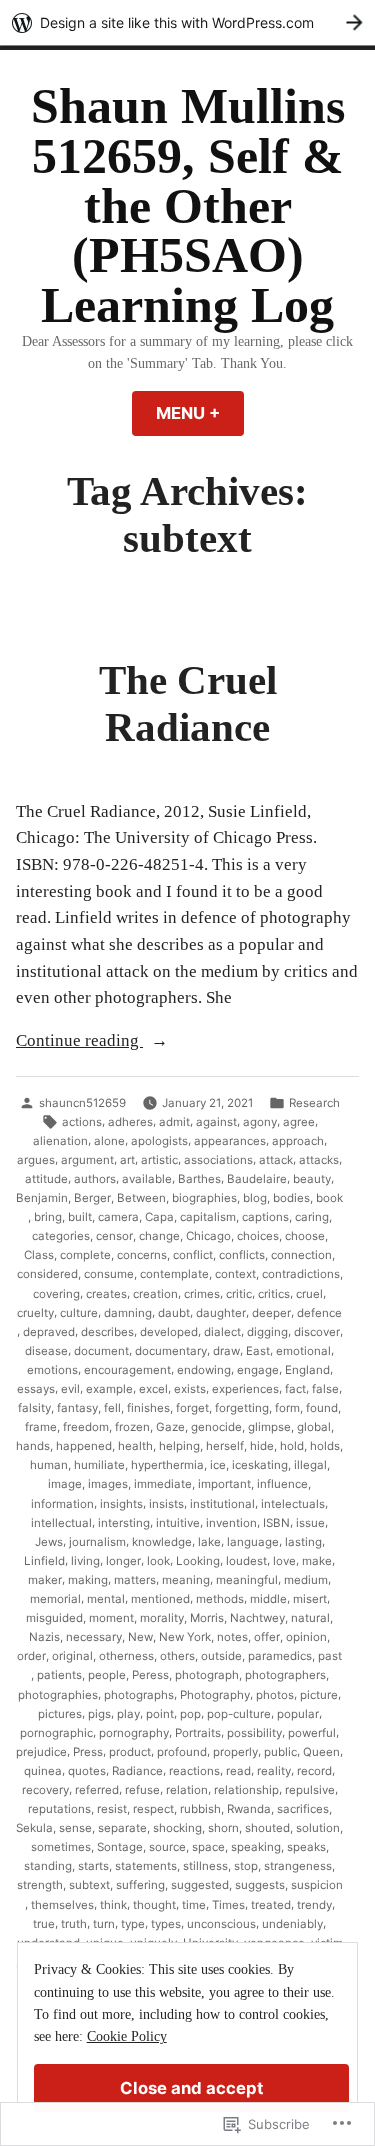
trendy (314, 1905)
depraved (49, 1332)
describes (107, 1332)
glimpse (269, 1427)
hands (33, 1446)
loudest (246, 1561)
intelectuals (293, 1504)
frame (41, 1427)
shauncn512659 (82, 1103)
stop (246, 1866)
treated (271, 1905)
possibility (254, 1733)
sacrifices (303, 1809)
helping (179, 1446)
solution (318, 1828)
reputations (59, 1809)
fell (112, 1408)
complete (85, 1255)
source (167, 1847)
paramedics (280, 1656)
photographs (139, 1695)
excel (153, 1389)
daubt (174, 1313)
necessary (94, 1637)
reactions (194, 1771)
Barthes (199, 1179)
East (258, 1351)
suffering (140, 1885)
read (238, 1771)
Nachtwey (257, 1618)
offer (267, 1637)
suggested (200, 1885)
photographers (285, 1675)
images (108, 1484)
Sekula (34, 1828)
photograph (207, 1675)
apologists (159, 1141)
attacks (319, 1160)
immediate (163, 1484)
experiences (245, 1389)
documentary (171, 1351)
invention (231, 1523)
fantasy (77, 1408)
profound (182, 1752)
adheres (130, 1122)
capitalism (208, 1217)
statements (146, 1866)
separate (122, 1828)
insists (166, 1504)
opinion (306, 1637)
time (194, 1905)
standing (48, 1866)
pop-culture (239, 1714)
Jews (49, 1542)
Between (141, 1198)
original (72, 1656)
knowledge (162, 1542)
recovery (45, 1790)
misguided (54, 1618)
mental (106, 1599)
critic (239, 1294)
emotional (303, 1351)
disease (46, 1351)
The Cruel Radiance (188, 703)
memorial (55, 1599)
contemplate (174, 1274)
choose (305, 1236)
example (109, 1389)
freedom (86, 1427)
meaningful (247, 1580)
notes (232, 1637)
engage (258, 1370)
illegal (310, 1465)
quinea (43, 1771)
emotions (52, 1370)
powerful (312, 1733)
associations (218, 1160)
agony (260, 1122)
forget (192, 1408)
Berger (92, 1198)
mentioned (160, 1599)
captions (265, 1217)
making (88, 1580)
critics (274, 1294)
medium (306, 1580)
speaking (256, 1847)
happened (84, 1446)
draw (226, 1351)
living (85, 1561)
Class (39, 1255)
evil (70, 1389)
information (62, 1504)
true (44, 1924)
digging (267, 1332)
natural (310, 1618)
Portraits (198, 1733)
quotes (87, 1771)
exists (190, 1389)
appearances (230, 1141)
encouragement (127, 1370)
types (166, 1924)
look (158, 1561)
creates (106, 1294)
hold (292, 1446)
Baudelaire (257, 1179)
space (208, 1847)
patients (59, 1675)
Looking (198, 1561)
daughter (221, 1313)
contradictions (301, 1274)
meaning (186, 1580)
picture (319, 1695)
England (307, 1370)
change (159, 1236)
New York (185, 1637)
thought (154, 1905)
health (135, 1446)
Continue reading (79, 1042)
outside (221, 1656)
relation (187, 1790)
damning (128, 1313)
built (80, 1217)
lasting (303, 1542)
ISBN (276, 1523)
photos (275, 1695)
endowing (204, 1370)
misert (310, 1599)
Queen (321, 1752)
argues (36, 1160)
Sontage (120, 1847)
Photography (215, 1695)
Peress (150, 1675)
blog (255, 1198)
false (325, 1389)
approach (298, 1141)
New (140, 1637)
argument (87, 1160)
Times (228, 1905)
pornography (134, 1733)
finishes (148, 1408)
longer (123, 1561)
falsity (34, 1408)
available (147, 1179)
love (284, 1561)
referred (97, 1790)
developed (169, 1332)
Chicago (208, 1236)
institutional (222, 1504)
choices (258, 1236)
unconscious (221, 1924)
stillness (205, 1866)
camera (118, 1217)
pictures (60, 1714)
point (160, 1714)
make (317, 1561)
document (101, 1351)
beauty (312, 1179)
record (314, 1771)
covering (56, 1294)
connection (301, 1255)
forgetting (242, 1408)
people (107, 1675)
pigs (99, 1714)
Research (314, 1103)
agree (299, 1122)
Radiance (137, 1771)
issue (310, 1523)
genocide (216, 1427)
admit (174, 1122)
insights (121, 1504)
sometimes (61, 1847)
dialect (222, 1332)
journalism (97, 1542)
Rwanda (249, 1809)
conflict (193, 1255)
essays (36, 1389)
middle (268, 1599)
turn (104, 1924)
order (31, 1656)
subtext (89, 1885)
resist (112, 1809)
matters (135, 1580)
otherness (126, 1656)
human (49, 1465)
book (329, 1198)
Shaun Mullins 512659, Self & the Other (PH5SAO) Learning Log (188, 206)
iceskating (260, 1465)
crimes (202, 1294)
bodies (291, 1198)
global (314, 1427)
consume (109, 1274)
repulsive (310, 1790)
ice (218, 1465)
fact (295, 1389)
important (224, 1484)
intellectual (61, 1523)
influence (282, 1484)
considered (47, 1274)
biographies (204, 1198)
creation (155, 1294)
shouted (267, 1828)
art (127, 1160)
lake (209, 1542)
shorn (223, 1828)
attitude (46, 1179)
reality (274, 1771)
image (65, 1484)
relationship (246, 1790)
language (253, 1542)
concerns (142, 1255)
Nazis (44, 1637)
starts (93, 1866)
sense (75, 1828)
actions (82, 1122)
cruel (309, 1294)
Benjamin (42, 1198)
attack (276, 1160)
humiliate (99, 1465)
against (216, 1122)
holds (325, 1446)
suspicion (317, 1885)
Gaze (170, 1427)
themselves (62, 1905)
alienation (60, 1141)
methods (220, 1599)
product (130, 1752)
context (235, 1274)
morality (162, 1618)
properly (235, 1752)
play (128, 1714)
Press (88, 1752)
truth (74, 1924)
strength (40, 1885)
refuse (142, 1790)
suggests (260, 1885)
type (133, 1924)
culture (79, 1313)
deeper (271, 1313)
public (280, 1752)
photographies (58, 1695)
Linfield (44, 1561)
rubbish (200, 1809)
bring (48, 1217)
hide (262, 1446)
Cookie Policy (127, 2036)
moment (111, 1618)
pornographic (56, 1733)
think (113, 1905)
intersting (124, 1523)
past (330, 1656)
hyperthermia (167, 1465)
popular (298, 1714)
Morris (207, 1618)
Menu (200, 413)
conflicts (242, 1255)
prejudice (41, 1752)
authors (95, 1179)
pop (190, 1714)
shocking (177, 1828)
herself (225, 1446)
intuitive (178, 1523)
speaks (306, 1847)
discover (317, 1332)
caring (312, 1217)
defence (319, 1313)
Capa (159, 1217)
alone (109, 1141)
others (177, 1656)
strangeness (298, 1866)
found (322, 1408)
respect (153, 1809)
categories (61, 1236)
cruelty (35, 1313)
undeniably (292, 1924)
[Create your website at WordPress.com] (187, 22)
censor (114, 1236)
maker (45, 1580)
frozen (132, 1427)
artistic (159, 1160)
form (287, 1408)
